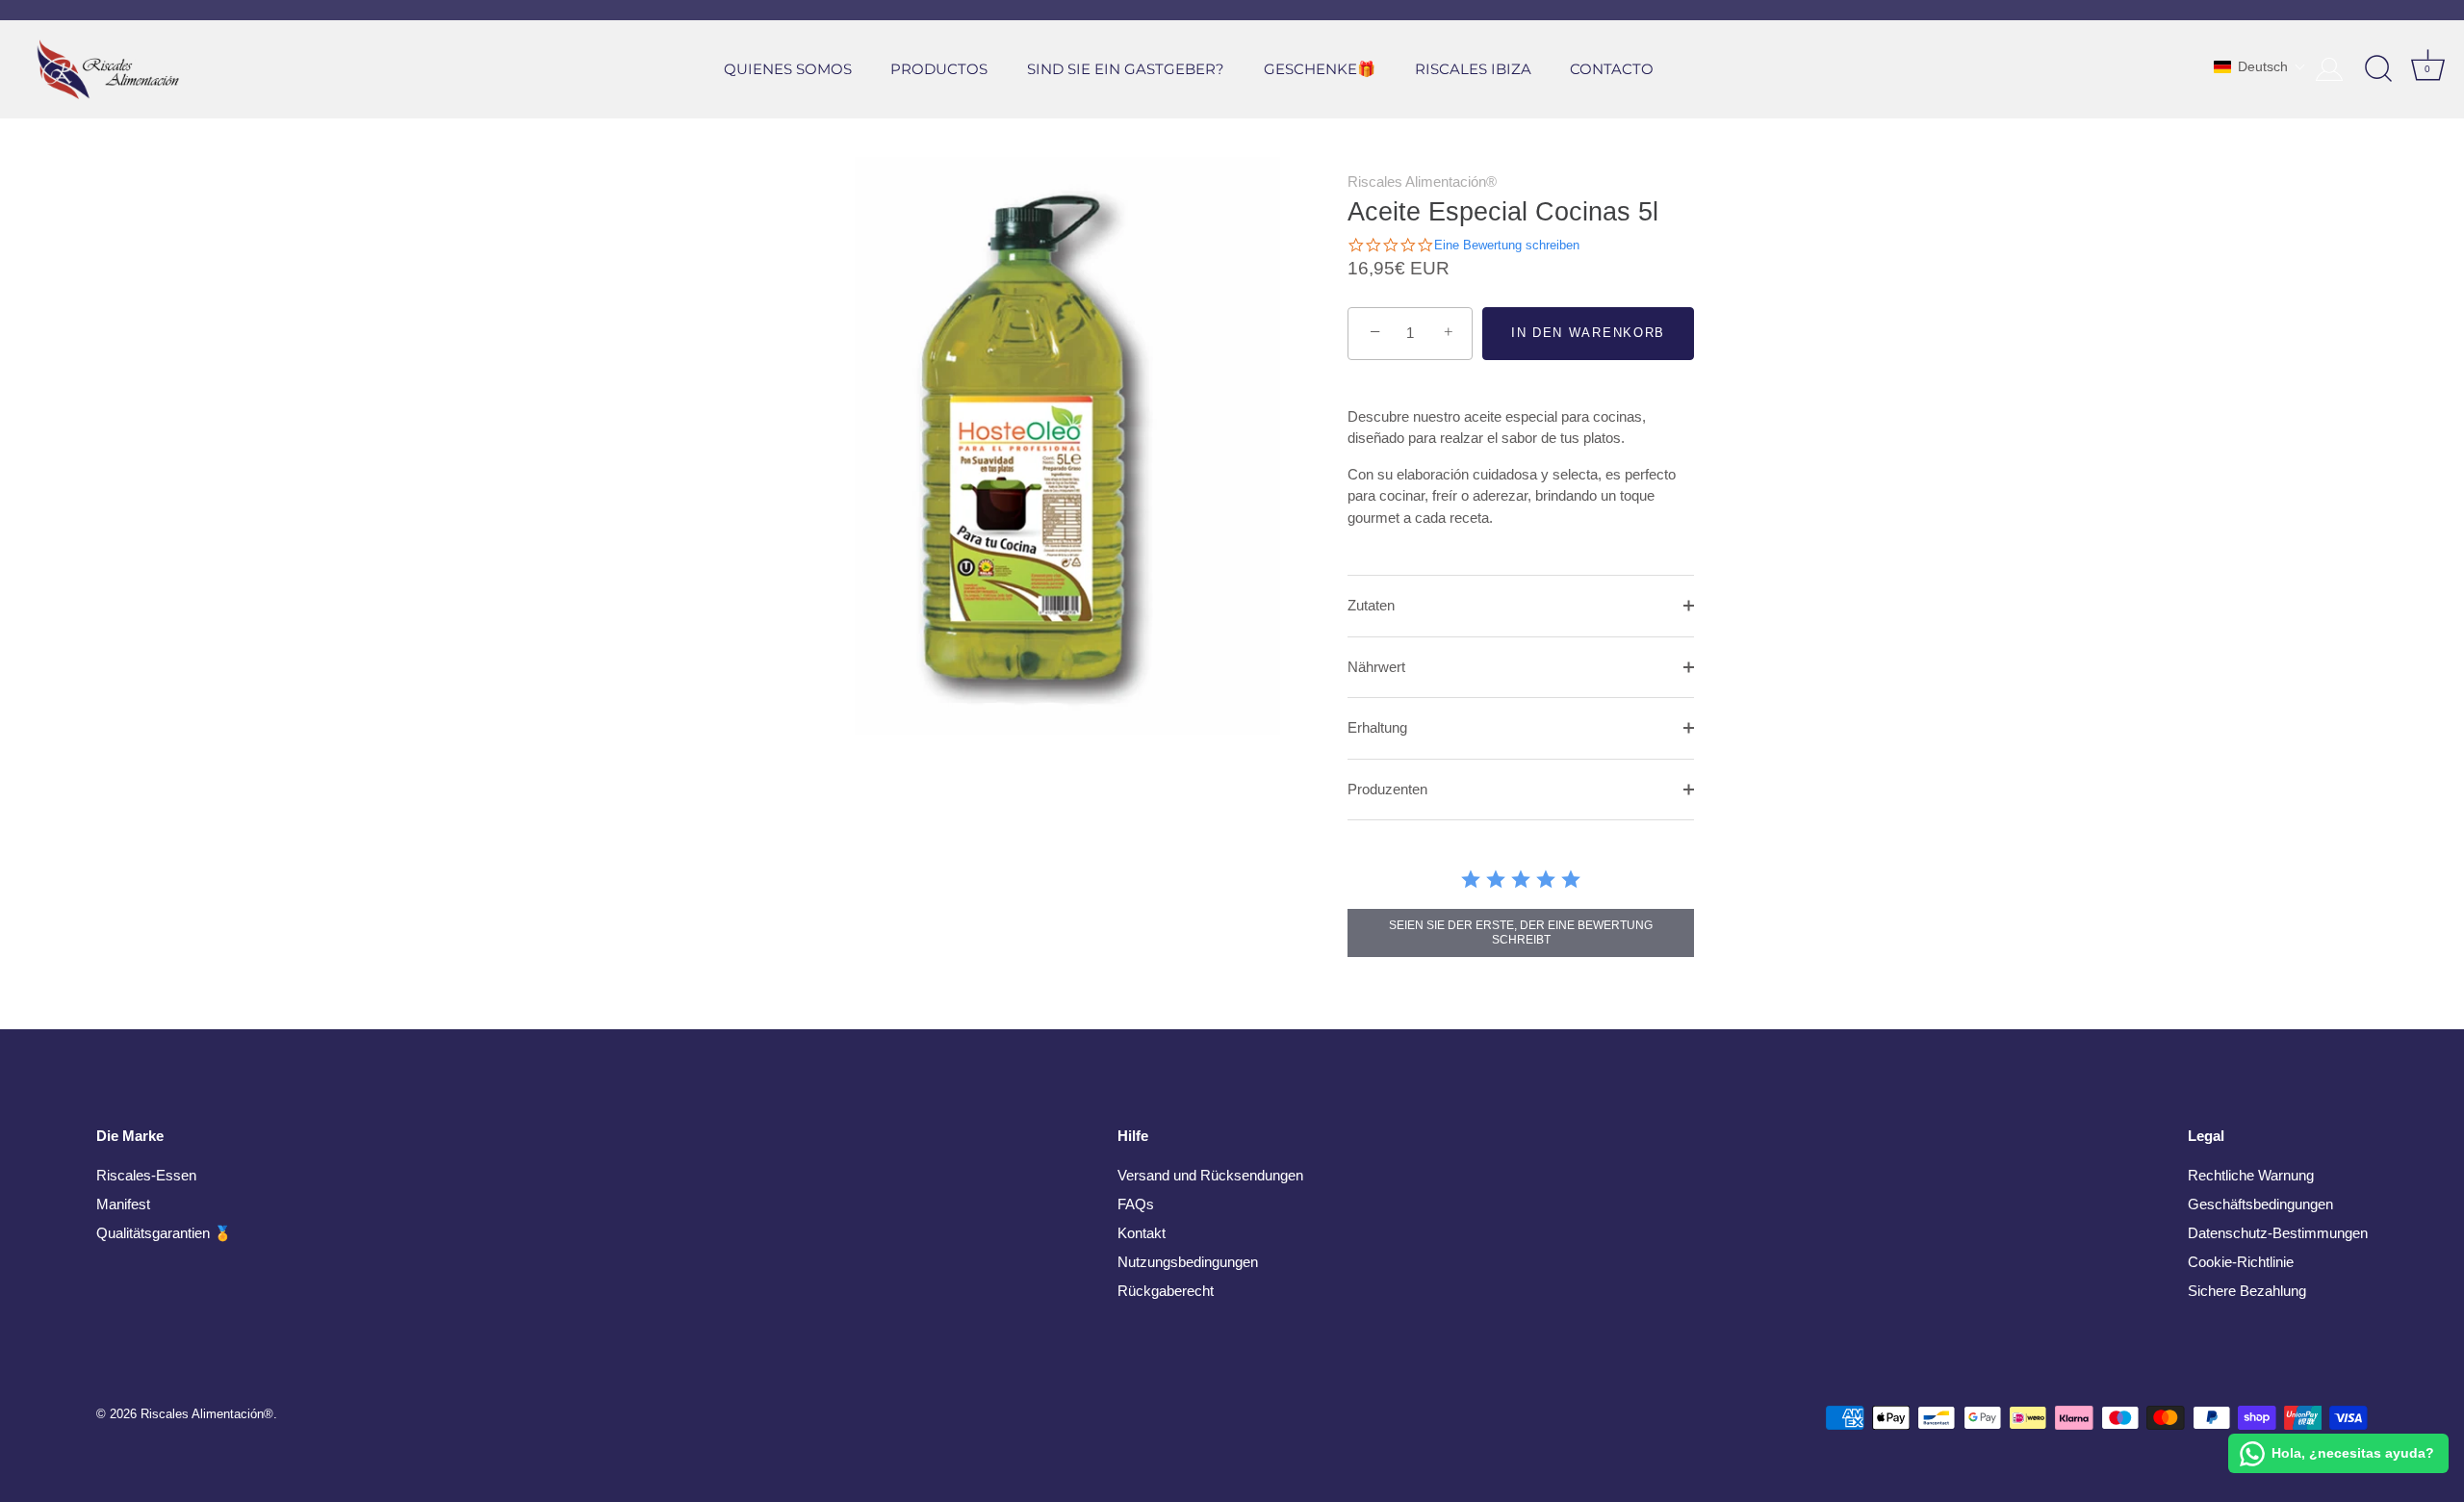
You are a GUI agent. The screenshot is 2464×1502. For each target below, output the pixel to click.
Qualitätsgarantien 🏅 (164, 1233)
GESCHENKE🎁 (1320, 69)
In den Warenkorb (1588, 333)
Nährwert (1376, 667)
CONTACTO (1612, 69)
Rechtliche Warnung (2251, 1175)
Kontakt (1142, 1233)
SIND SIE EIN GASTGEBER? (1126, 69)
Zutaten (1371, 605)
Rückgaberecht (1166, 1291)
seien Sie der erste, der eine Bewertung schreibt (1521, 932)
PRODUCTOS (939, 69)
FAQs (1136, 1204)
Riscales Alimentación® (1422, 181)
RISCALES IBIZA (1473, 69)
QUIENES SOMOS (788, 69)
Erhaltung (1377, 727)
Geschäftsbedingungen (2260, 1204)
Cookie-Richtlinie (2241, 1262)
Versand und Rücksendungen (1210, 1175)
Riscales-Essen (146, 1175)
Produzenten (1387, 789)
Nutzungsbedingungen (1188, 1262)
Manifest (123, 1204)
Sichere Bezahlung (2247, 1291)
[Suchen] (2378, 69)
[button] (2260, 66)
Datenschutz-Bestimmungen (2278, 1233)
